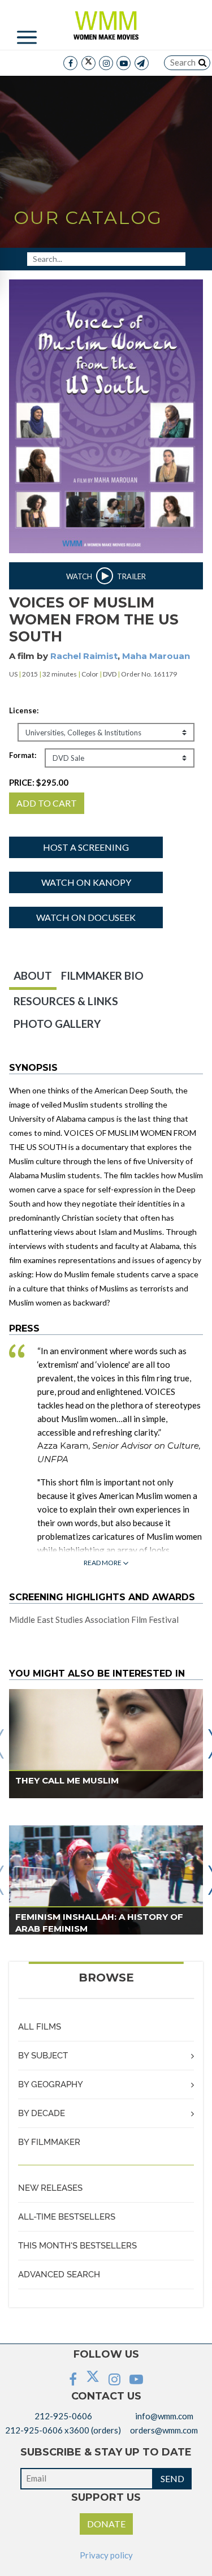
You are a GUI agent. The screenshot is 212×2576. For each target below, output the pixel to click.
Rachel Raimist (84, 656)
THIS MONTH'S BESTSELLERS (77, 2246)
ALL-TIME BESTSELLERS (67, 2217)
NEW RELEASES (50, 2188)
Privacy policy (106, 2555)
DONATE (106, 2524)
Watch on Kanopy (86, 882)
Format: (23, 755)
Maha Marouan (156, 656)
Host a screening (86, 847)
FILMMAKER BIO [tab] (102, 975)
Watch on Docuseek (86, 917)
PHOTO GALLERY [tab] (57, 1024)
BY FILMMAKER (49, 2142)
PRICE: (39, 782)
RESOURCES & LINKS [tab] (66, 1001)
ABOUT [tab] (33, 975)
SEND (172, 2478)
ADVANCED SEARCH (59, 2275)
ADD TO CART (47, 803)
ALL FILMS (40, 2027)
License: (24, 710)
